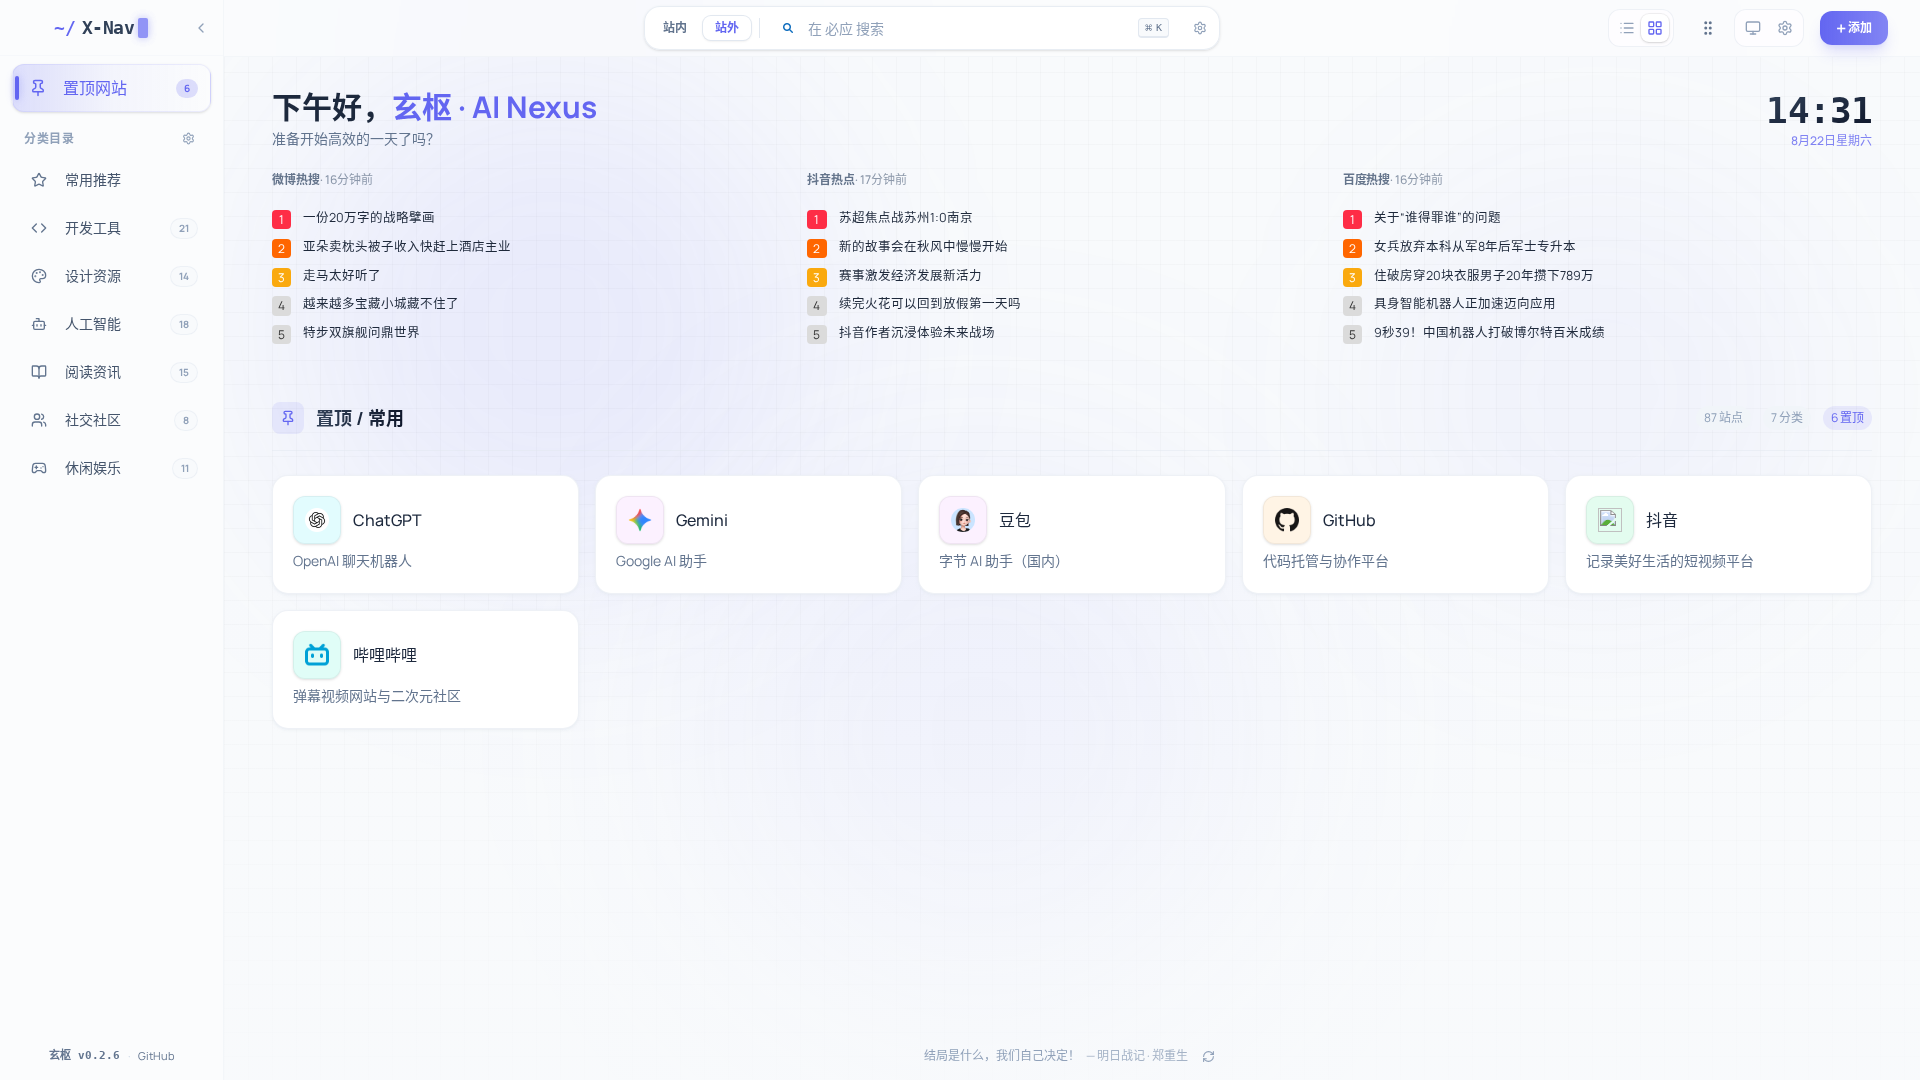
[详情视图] (1655, 28)
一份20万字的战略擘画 (369, 218)
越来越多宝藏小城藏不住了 (381, 304)
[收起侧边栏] (201, 28)
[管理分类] (188, 138)
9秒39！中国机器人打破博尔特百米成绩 (1489, 333)
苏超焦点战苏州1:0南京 (906, 218)
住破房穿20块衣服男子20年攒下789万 (1484, 276)
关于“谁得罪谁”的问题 (1437, 218)
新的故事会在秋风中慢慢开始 (923, 247)
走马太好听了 (342, 276)
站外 (727, 27)
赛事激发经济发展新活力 (910, 276)
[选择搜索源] (788, 28)
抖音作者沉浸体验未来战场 (917, 333)
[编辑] (552, 502)
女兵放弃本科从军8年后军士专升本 (1475, 247)
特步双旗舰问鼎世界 (361, 333)
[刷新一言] (1208, 1056)
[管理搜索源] (1200, 28)
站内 (675, 27)
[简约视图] (1627, 28)
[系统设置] (1785, 28)
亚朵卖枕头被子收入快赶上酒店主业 (407, 247)
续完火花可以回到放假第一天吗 (930, 304)
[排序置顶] (1708, 28)
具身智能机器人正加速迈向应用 (1465, 304)
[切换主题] (1753, 28)
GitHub (156, 1055)
